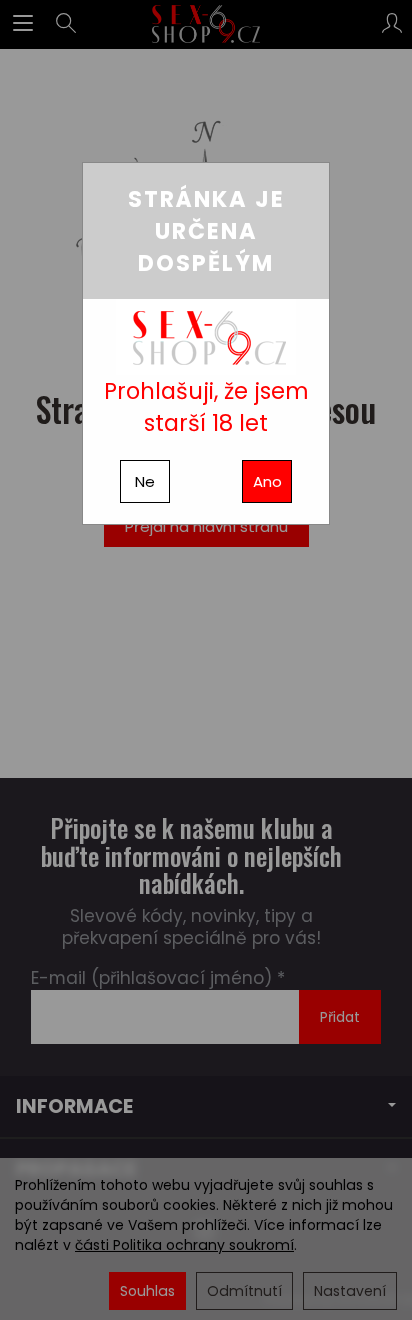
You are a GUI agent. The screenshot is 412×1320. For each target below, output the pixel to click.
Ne (145, 481)
